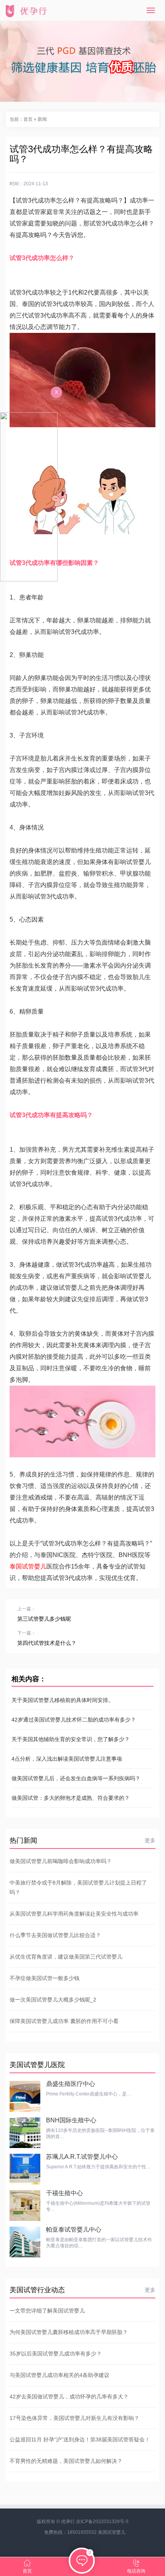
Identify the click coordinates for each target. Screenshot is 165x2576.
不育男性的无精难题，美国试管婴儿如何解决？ (66, 2461)
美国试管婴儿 (112, 2532)
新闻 (42, 119)
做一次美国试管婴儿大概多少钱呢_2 (53, 2000)
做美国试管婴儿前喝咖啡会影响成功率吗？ (61, 1861)
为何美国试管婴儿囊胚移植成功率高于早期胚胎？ (69, 2332)
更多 (150, 1840)
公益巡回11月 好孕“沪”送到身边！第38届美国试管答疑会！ (80, 2439)
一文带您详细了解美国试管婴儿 (47, 2311)
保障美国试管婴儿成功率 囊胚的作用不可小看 (64, 2021)
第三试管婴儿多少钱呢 (44, 1619)
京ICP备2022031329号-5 (102, 2522)
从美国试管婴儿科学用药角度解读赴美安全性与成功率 (74, 1914)
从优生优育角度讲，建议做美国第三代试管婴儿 (66, 1957)
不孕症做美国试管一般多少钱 (45, 1978)
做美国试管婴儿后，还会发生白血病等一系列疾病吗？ (76, 1778)
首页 (28, 119)
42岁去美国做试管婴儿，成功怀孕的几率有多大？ (69, 2397)
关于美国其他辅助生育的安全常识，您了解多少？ (71, 1739)
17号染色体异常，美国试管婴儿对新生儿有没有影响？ (74, 2418)
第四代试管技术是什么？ (47, 1643)
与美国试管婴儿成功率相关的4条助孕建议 (59, 2375)
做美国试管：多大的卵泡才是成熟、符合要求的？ (71, 1798)
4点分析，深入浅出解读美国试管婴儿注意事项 (67, 1759)
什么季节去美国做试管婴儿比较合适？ (55, 1935)
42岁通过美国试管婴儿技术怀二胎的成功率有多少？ (74, 1720)
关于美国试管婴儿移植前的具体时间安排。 (63, 1700)
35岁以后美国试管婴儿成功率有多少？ (56, 2354)
